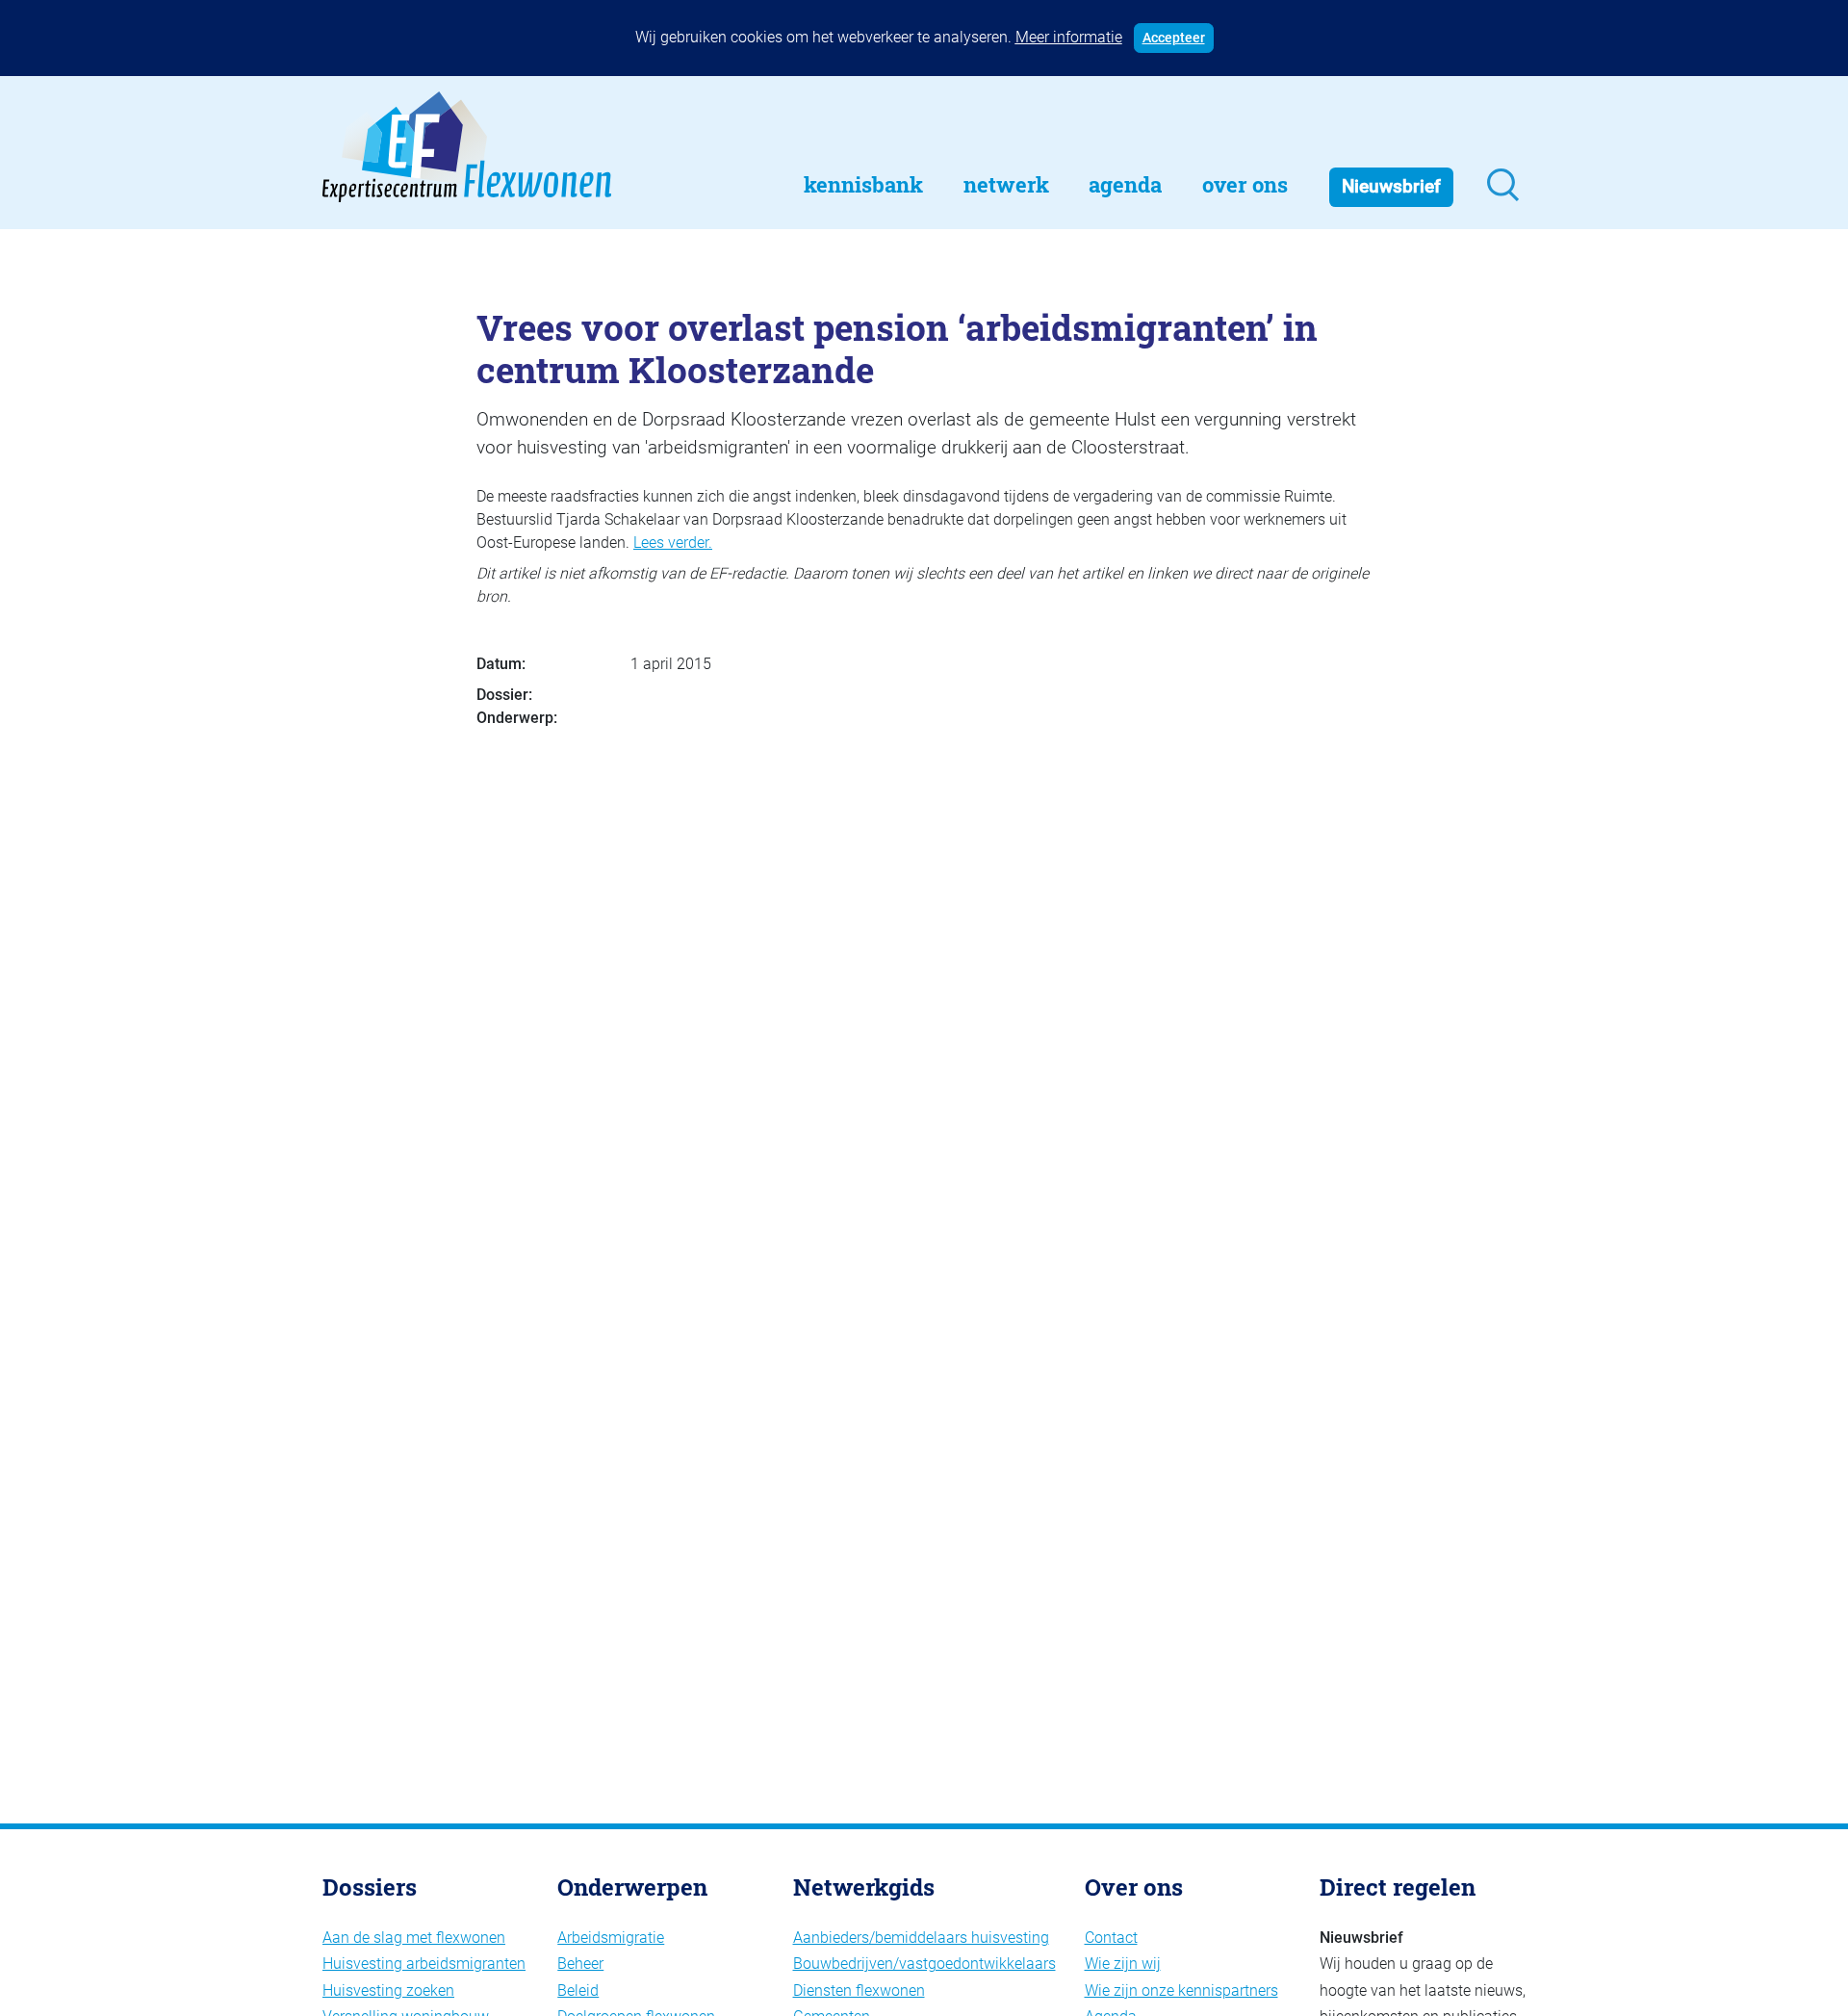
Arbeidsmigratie (611, 1938)
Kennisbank (863, 184)
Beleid (578, 1990)
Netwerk (1006, 184)
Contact (1111, 1938)
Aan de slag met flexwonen (414, 1938)
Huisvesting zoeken (388, 1990)
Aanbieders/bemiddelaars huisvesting (921, 1938)
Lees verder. (673, 543)
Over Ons (1245, 184)
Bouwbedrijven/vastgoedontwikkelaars (924, 1964)
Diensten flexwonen (859, 1990)
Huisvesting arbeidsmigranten (424, 1964)
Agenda (1125, 184)
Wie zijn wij (1123, 1964)
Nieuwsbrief (1391, 186)
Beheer (580, 1964)
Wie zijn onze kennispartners (1181, 1990)
